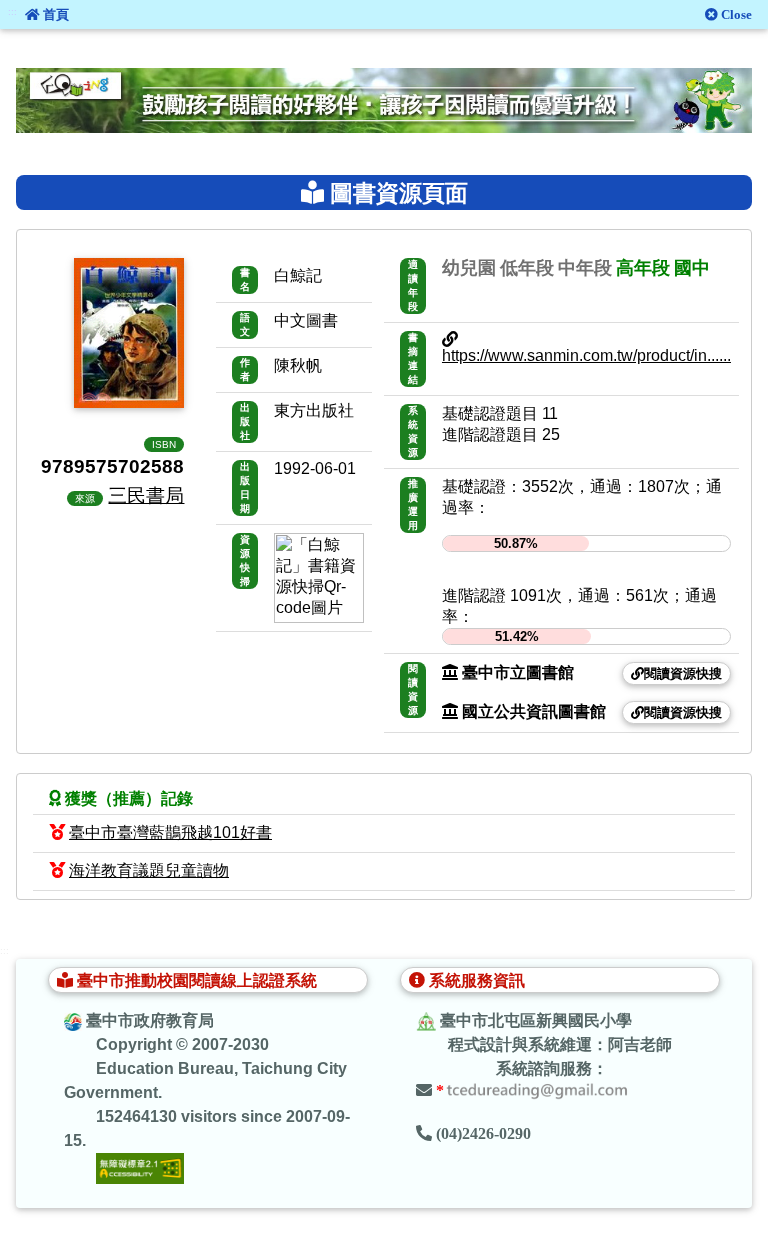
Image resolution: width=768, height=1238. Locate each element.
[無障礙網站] (140, 1167)
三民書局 (146, 495)
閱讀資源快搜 (683, 673)
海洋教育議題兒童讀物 (149, 870)
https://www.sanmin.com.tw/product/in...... (586, 355)
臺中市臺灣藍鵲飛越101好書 (170, 832)
